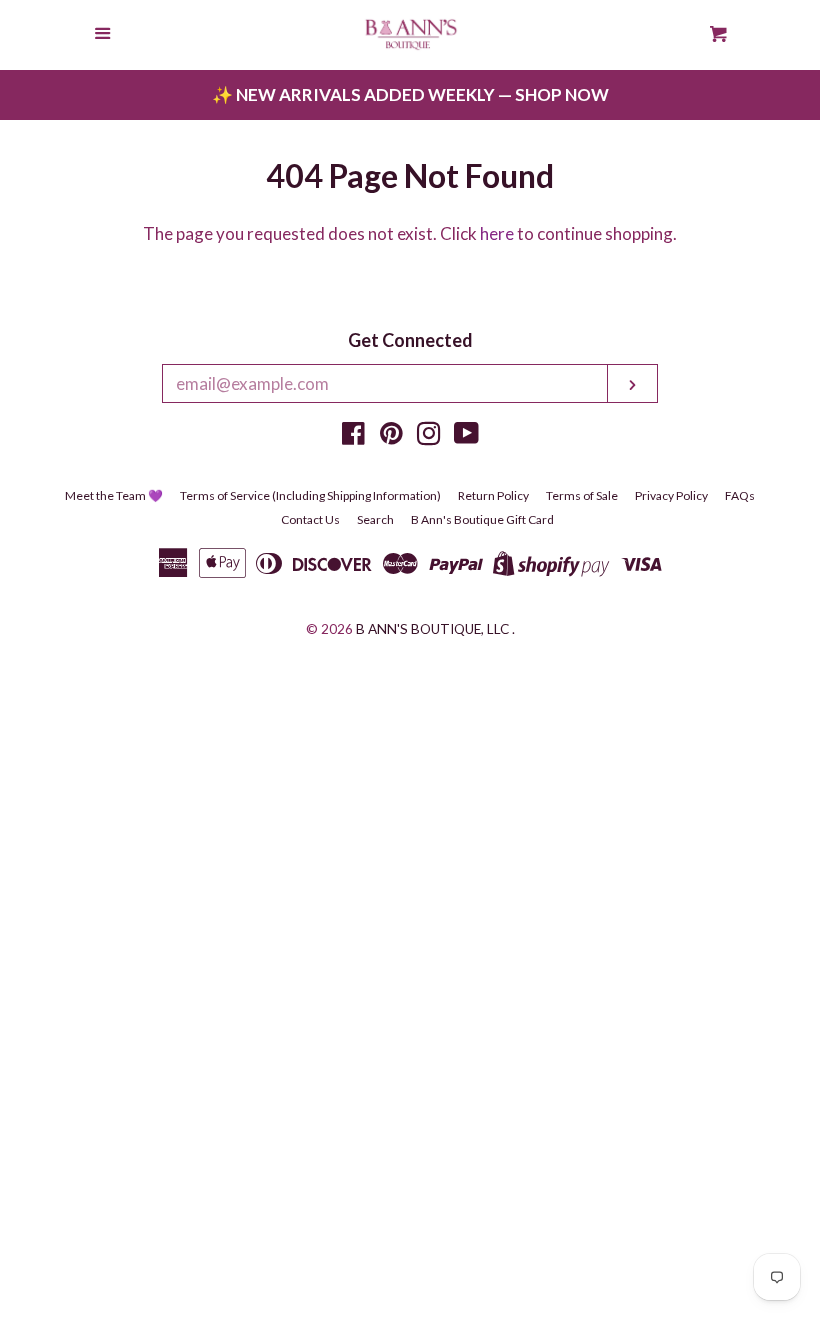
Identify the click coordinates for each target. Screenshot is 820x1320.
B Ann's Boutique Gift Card (482, 519)
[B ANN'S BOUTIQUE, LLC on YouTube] (466, 436)
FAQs (740, 495)
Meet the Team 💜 (114, 495)
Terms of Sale (582, 495)
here (497, 233)
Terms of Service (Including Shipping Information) (310, 495)
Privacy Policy (671, 495)
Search (375, 519)
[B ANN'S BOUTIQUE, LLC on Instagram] (429, 436)
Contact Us (310, 519)
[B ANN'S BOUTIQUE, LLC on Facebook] (353, 436)
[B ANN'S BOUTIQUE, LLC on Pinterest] (391, 436)
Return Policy (493, 495)
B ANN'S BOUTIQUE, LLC (432, 629)
